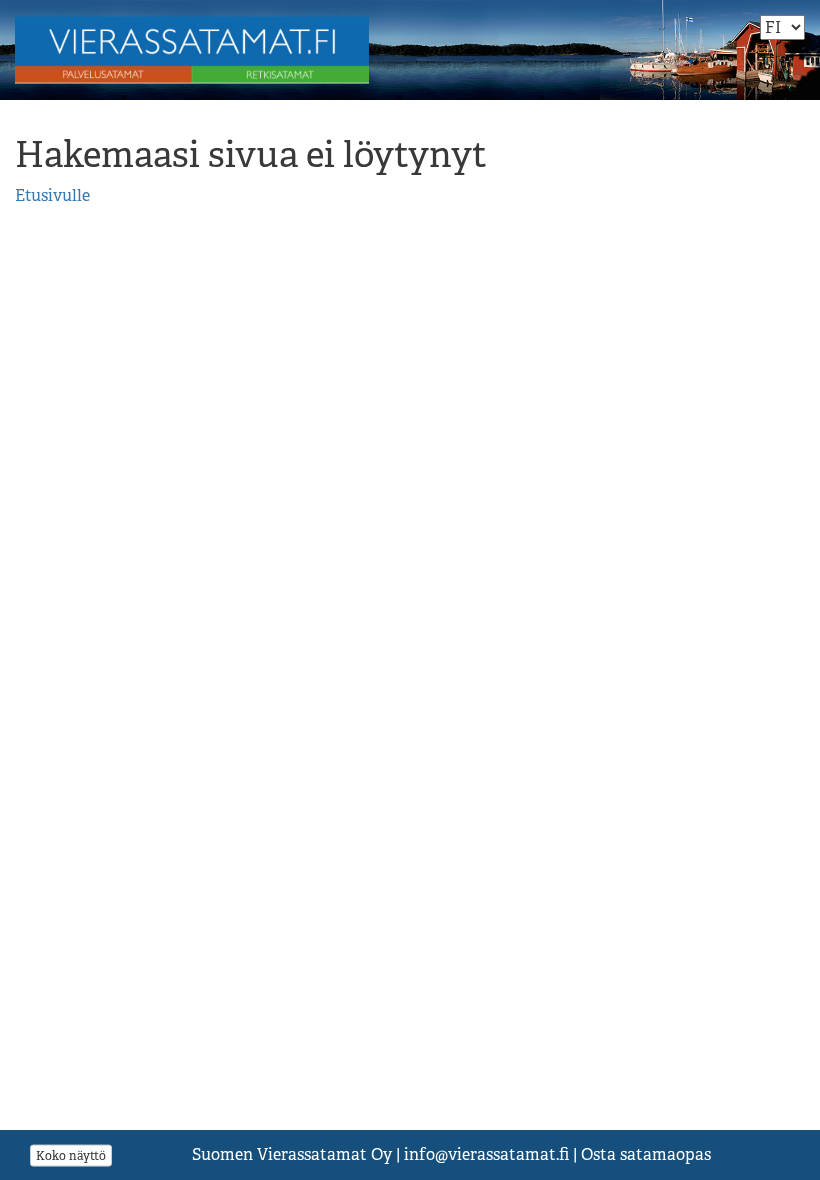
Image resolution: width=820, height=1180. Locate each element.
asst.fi (486, 1154)
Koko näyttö (71, 1155)
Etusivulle (52, 195)
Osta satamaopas (646, 1154)
